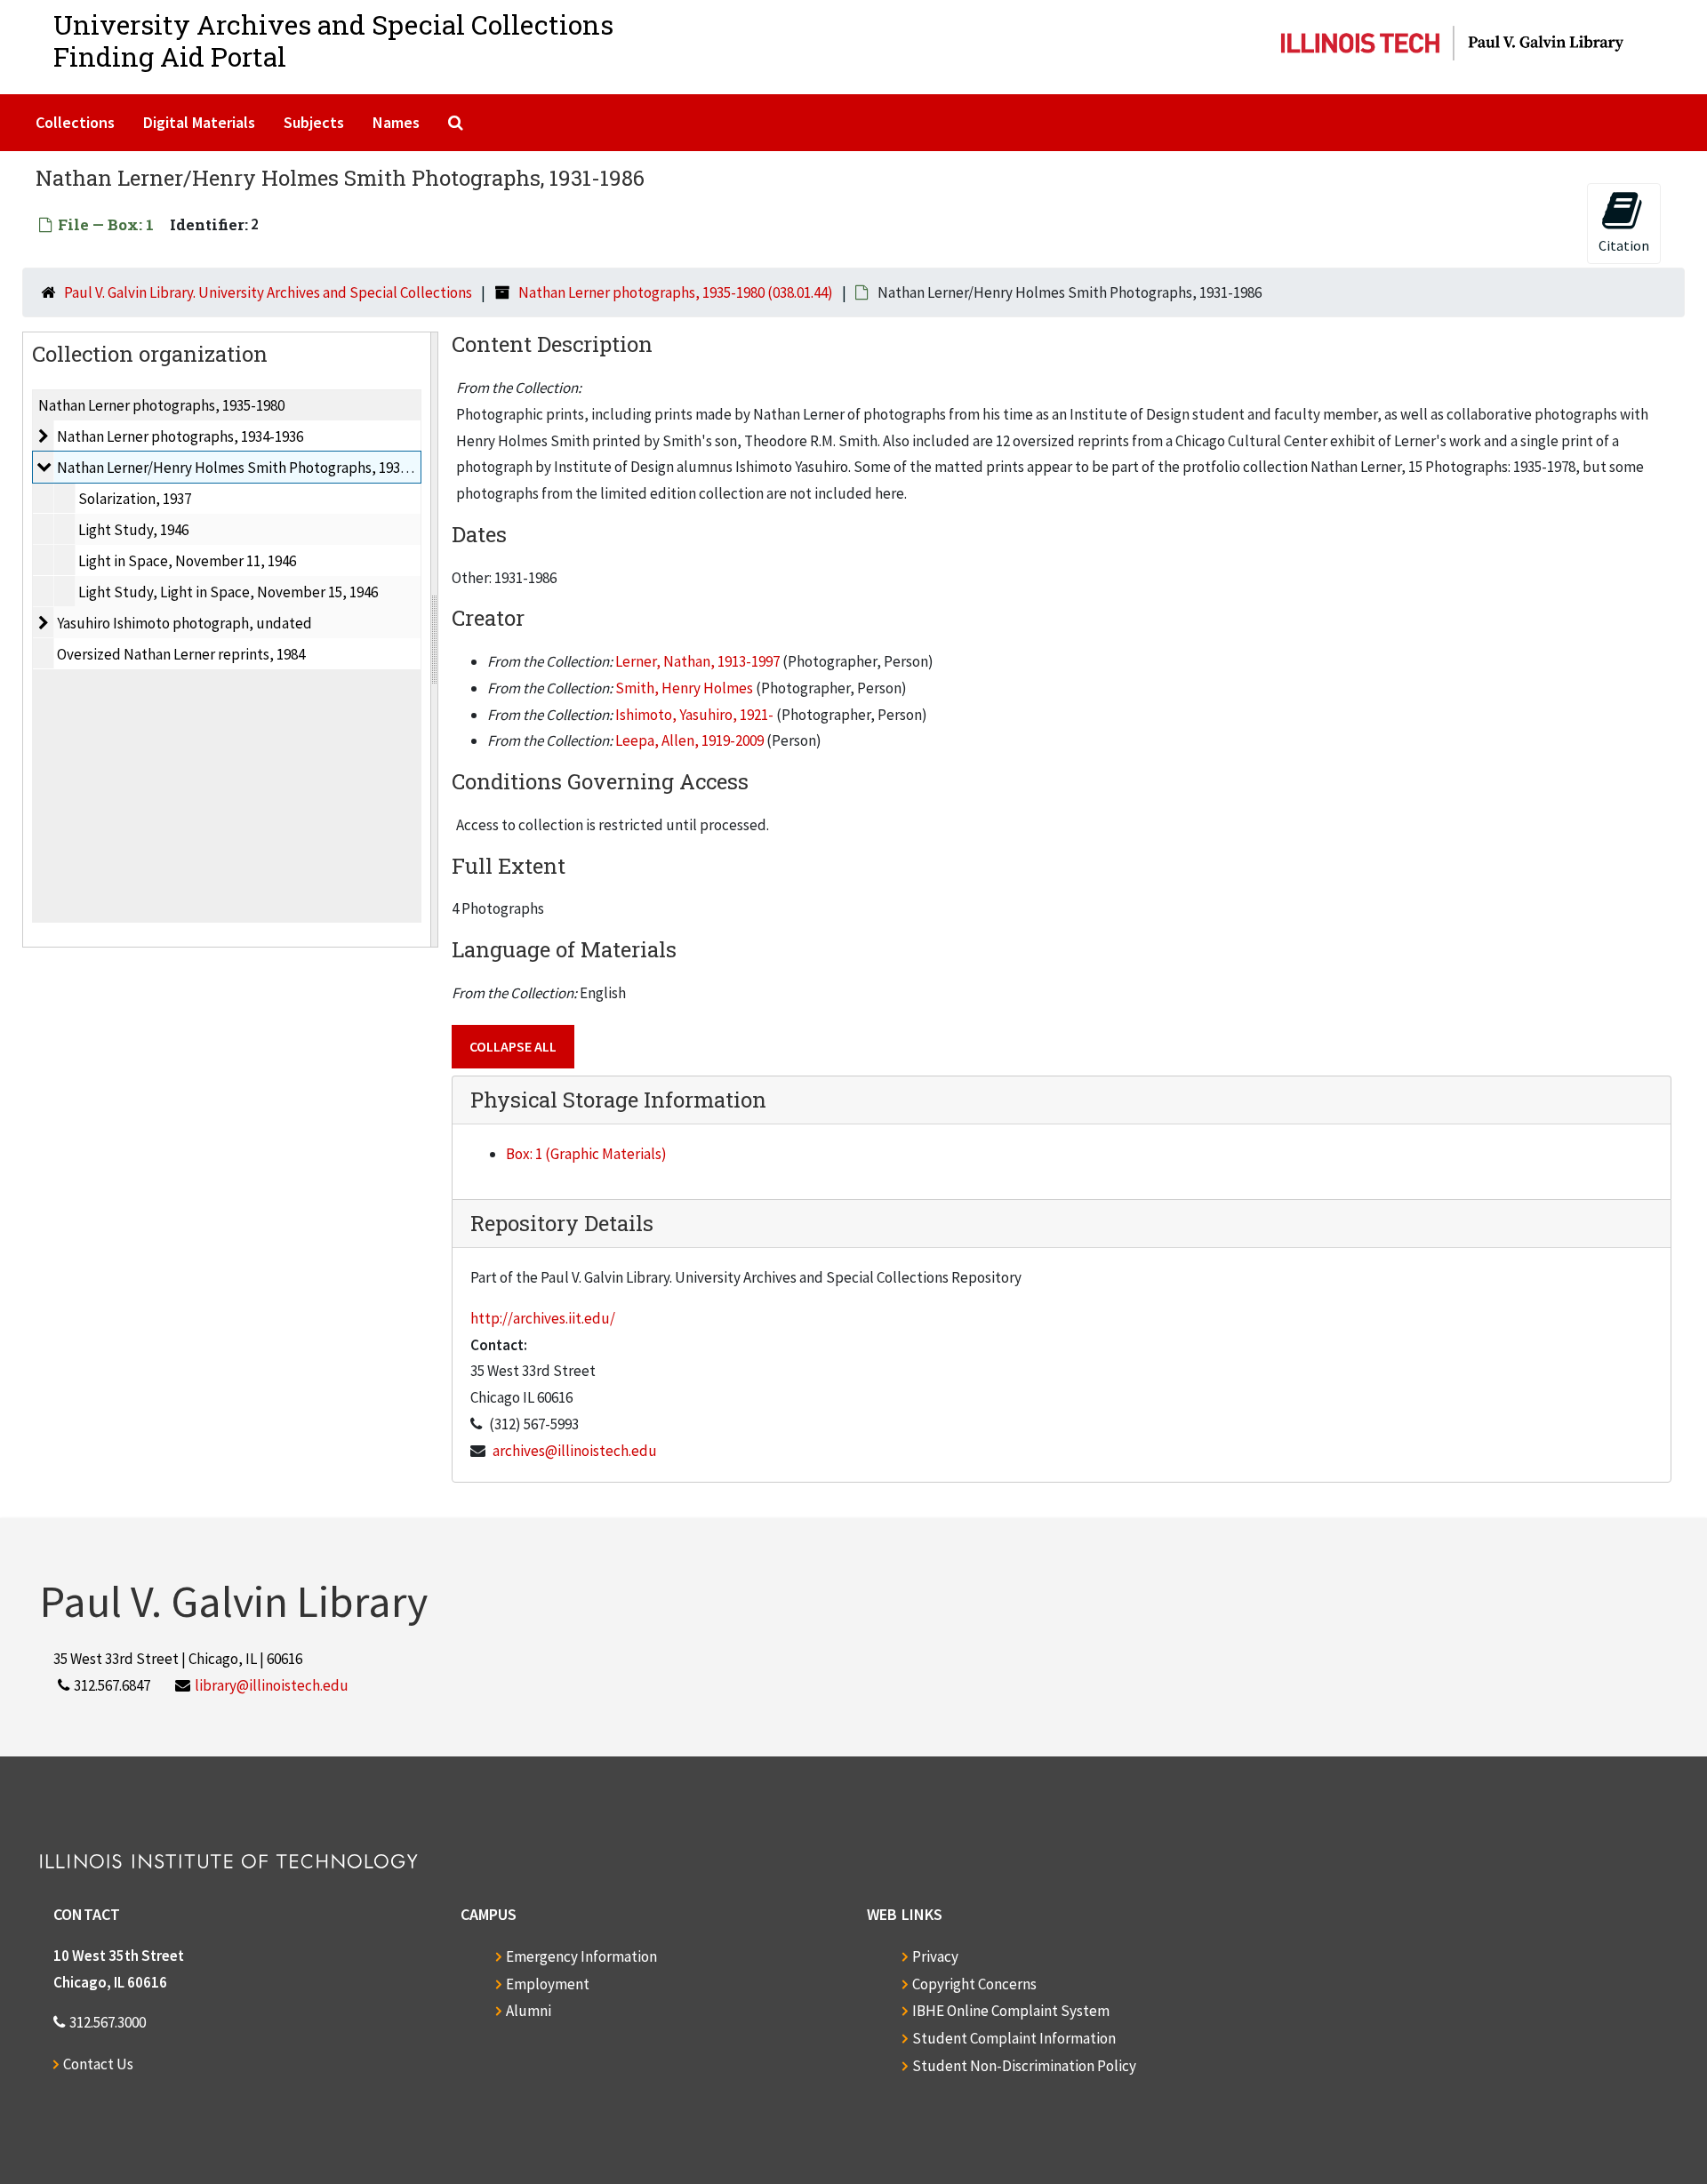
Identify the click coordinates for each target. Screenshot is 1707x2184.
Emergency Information (581, 1956)
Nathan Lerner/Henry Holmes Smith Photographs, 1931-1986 (249, 468)
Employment (548, 1984)
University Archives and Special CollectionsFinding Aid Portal (333, 40)
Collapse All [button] (513, 1046)
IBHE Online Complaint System (1011, 2011)
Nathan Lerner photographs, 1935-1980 (161, 405)
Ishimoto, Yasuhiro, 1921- (694, 715)
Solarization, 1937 (135, 499)
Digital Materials (199, 122)
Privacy (935, 1956)
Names (396, 122)
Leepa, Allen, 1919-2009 (689, 740)
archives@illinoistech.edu (575, 1451)
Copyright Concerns (974, 1984)
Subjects (314, 122)
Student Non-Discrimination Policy (1024, 2066)
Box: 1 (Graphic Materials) (586, 1154)
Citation (1624, 245)
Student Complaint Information (1014, 2038)
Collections (75, 122)
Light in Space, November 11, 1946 (187, 561)
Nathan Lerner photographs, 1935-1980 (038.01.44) (676, 292)
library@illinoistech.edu (272, 1685)
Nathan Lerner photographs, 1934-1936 (180, 436)
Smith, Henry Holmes (684, 688)
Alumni (529, 2011)
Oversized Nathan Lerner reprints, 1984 (181, 654)
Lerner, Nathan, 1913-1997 (697, 661)
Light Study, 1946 (133, 530)
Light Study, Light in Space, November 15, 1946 (228, 592)
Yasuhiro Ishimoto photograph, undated (184, 623)
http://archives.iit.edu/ (543, 1318)
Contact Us (98, 2064)
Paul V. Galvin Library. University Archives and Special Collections (268, 292)
